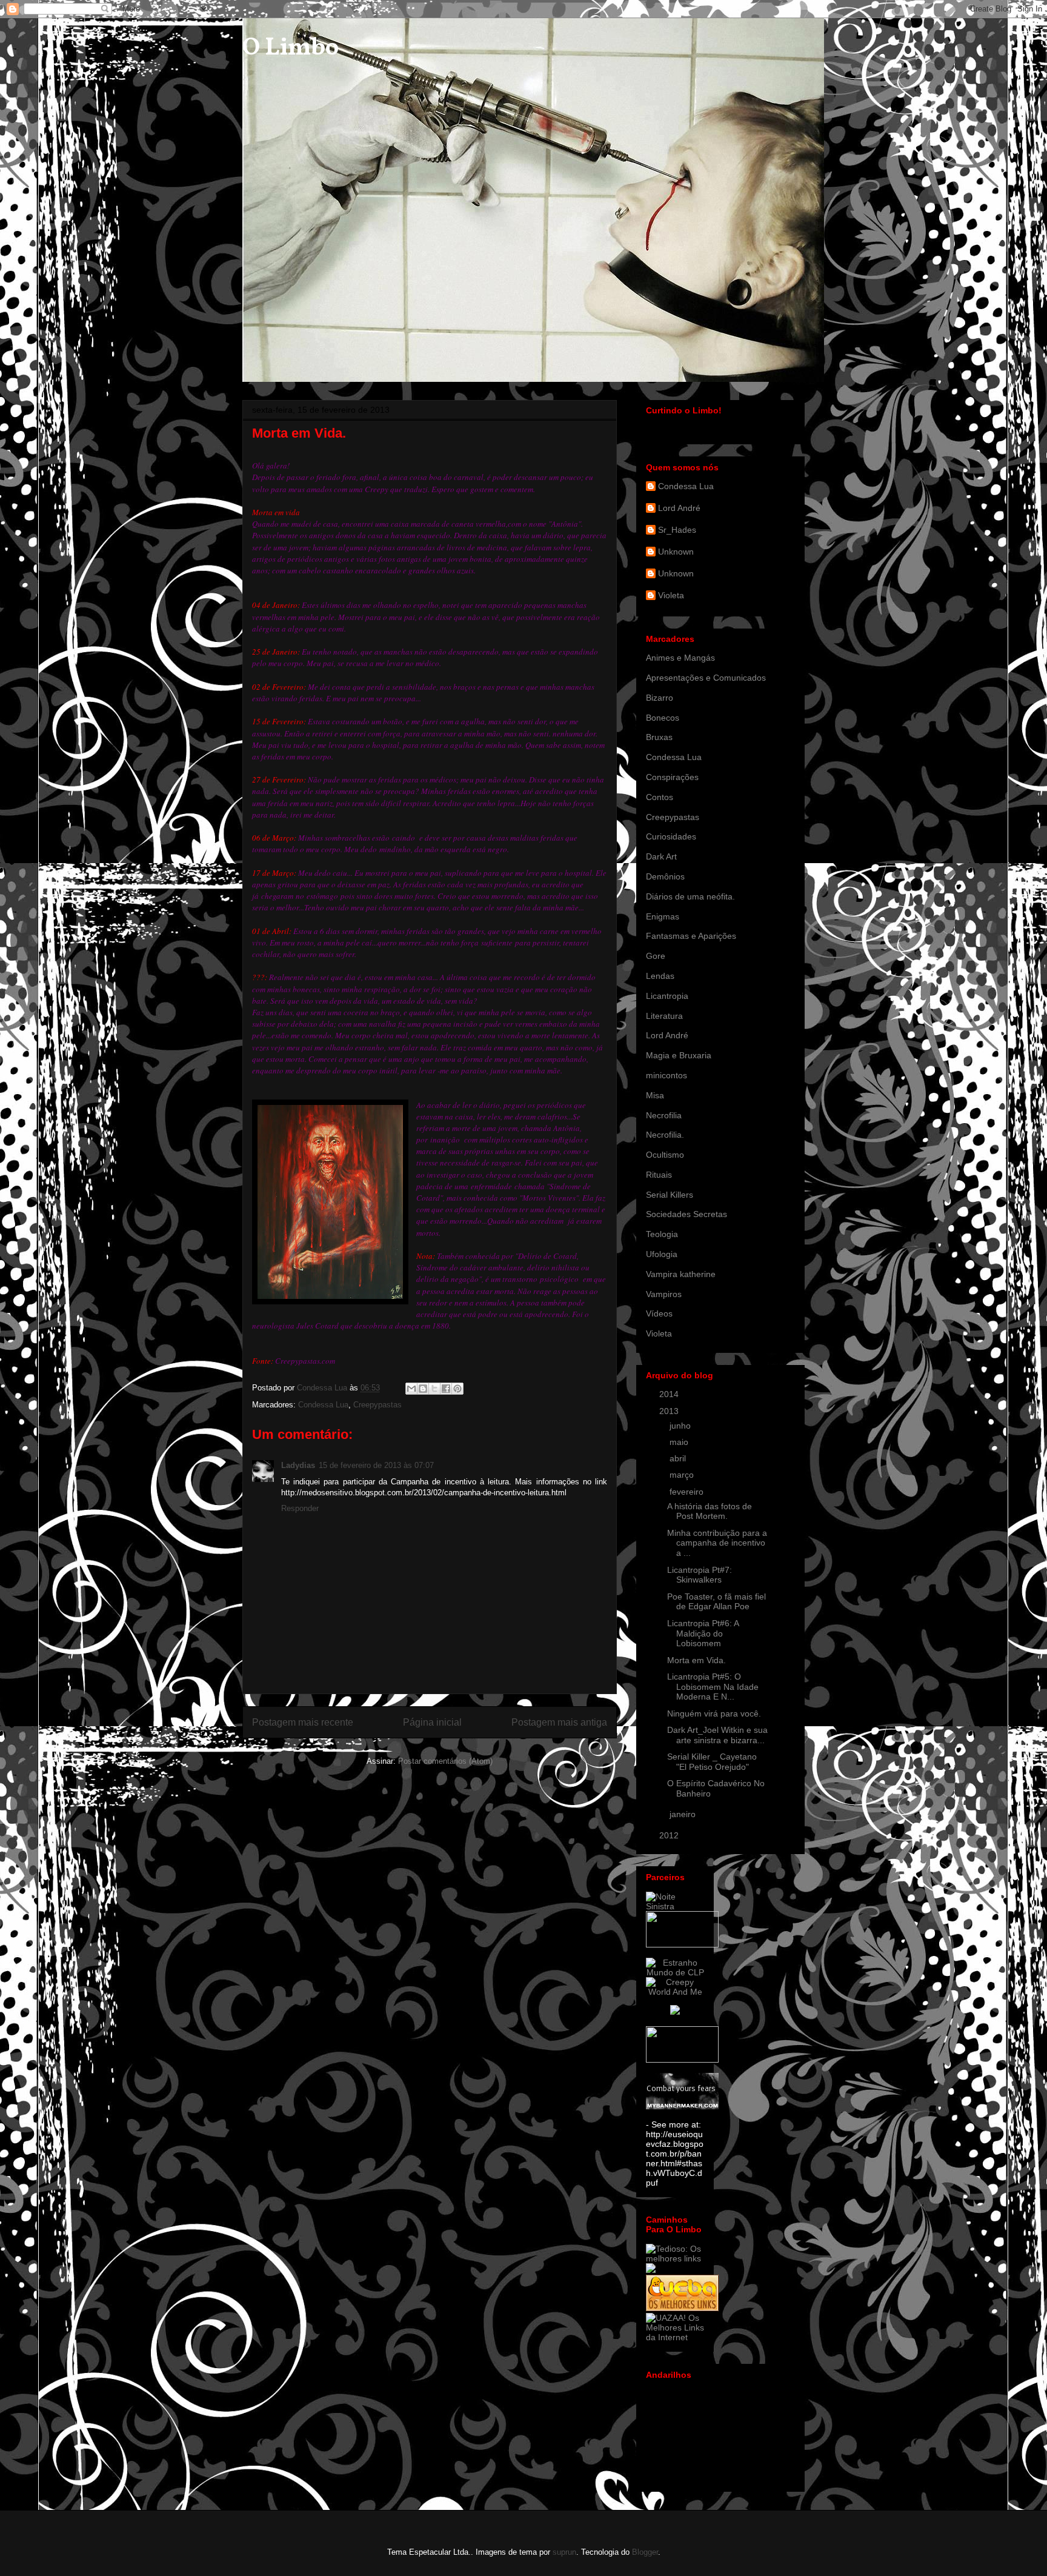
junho (681, 1426)
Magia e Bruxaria (679, 1055)
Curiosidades (671, 836)
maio (680, 1442)
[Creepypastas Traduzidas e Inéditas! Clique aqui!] (675, 1992)
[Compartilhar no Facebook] (446, 1389)
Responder (300, 1508)
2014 (670, 1394)
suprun (564, 2552)
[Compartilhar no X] (434, 1389)
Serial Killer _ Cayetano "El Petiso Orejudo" (712, 1762)
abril (679, 1458)
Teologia (662, 1234)
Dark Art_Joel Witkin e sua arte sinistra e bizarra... (717, 1735)
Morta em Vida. (696, 1660)
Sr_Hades (677, 530)
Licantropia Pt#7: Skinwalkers (700, 1575)
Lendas (660, 976)
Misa (655, 1095)
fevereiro (688, 1492)
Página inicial (432, 1722)
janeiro (684, 1814)
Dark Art (661, 856)
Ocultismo (665, 1155)
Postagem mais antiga (559, 1722)
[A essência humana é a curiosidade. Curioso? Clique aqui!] (675, 1972)
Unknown (676, 552)
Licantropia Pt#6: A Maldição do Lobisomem (703, 1633)
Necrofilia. (665, 1135)
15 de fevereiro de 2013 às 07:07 (376, 1465)
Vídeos (659, 1313)
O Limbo (291, 48)
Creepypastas (377, 1405)
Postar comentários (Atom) (445, 1761)
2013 (670, 1411)
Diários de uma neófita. (690, 896)
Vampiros (664, 1294)
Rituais (659, 1175)
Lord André (679, 508)
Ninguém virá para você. (714, 1713)
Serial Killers (670, 1195)
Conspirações (672, 777)
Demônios (665, 876)
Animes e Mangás (680, 658)
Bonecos (663, 718)
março (683, 1475)
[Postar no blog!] (423, 1389)
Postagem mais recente (303, 1722)
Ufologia (662, 1254)
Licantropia (667, 996)
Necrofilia (664, 1115)
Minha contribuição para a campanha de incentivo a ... (717, 1543)
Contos (660, 797)
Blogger (645, 2552)
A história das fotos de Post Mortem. (710, 1511)
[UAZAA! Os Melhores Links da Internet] (675, 2337)
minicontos (666, 1075)
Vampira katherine (681, 1274)
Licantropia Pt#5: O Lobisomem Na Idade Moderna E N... (713, 1687)
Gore (656, 956)
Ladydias (298, 1465)
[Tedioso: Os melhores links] (675, 2258)
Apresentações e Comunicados (706, 678)
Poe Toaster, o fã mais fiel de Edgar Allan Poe (716, 1602)
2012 (670, 1835)
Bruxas (659, 737)
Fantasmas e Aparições (691, 936)
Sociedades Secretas (686, 1214)
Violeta (671, 595)
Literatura (664, 1016)
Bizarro (660, 698)
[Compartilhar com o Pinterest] (457, 1389)
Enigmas (663, 916)
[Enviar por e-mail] (411, 1389)
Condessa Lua (323, 1405)
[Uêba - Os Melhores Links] (682, 2308)
